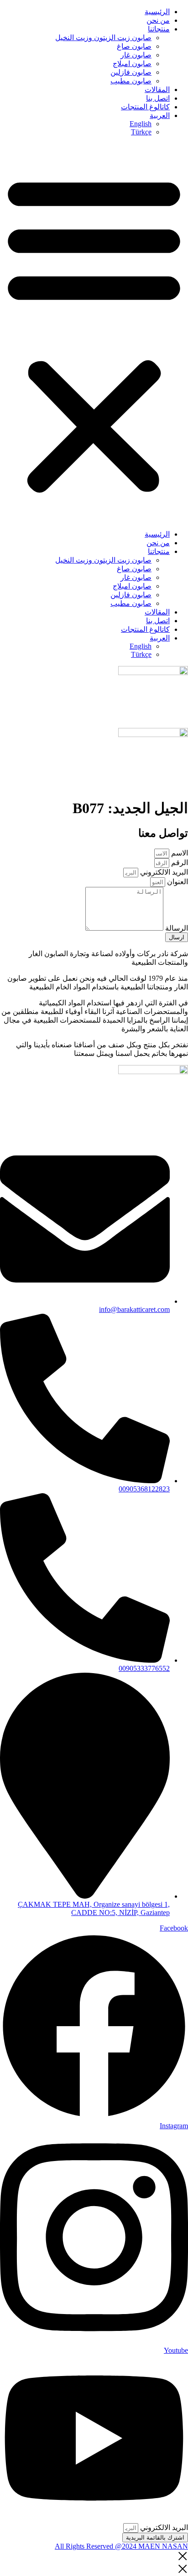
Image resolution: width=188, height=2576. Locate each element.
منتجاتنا (159, 29)
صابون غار (136, 55)
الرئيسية (157, 12)
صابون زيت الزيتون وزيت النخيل (103, 38)
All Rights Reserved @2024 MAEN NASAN (121, 2546)
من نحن (158, 20)
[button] (94, 333)
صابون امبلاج (132, 64)
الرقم (179, 863)
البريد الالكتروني (163, 872)
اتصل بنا (158, 98)
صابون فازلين (131, 72)
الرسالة (176, 928)
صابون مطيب (131, 81)
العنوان (177, 882)
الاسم (179, 853)
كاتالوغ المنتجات (145, 107)
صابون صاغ (134, 46)
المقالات (157, 90)
